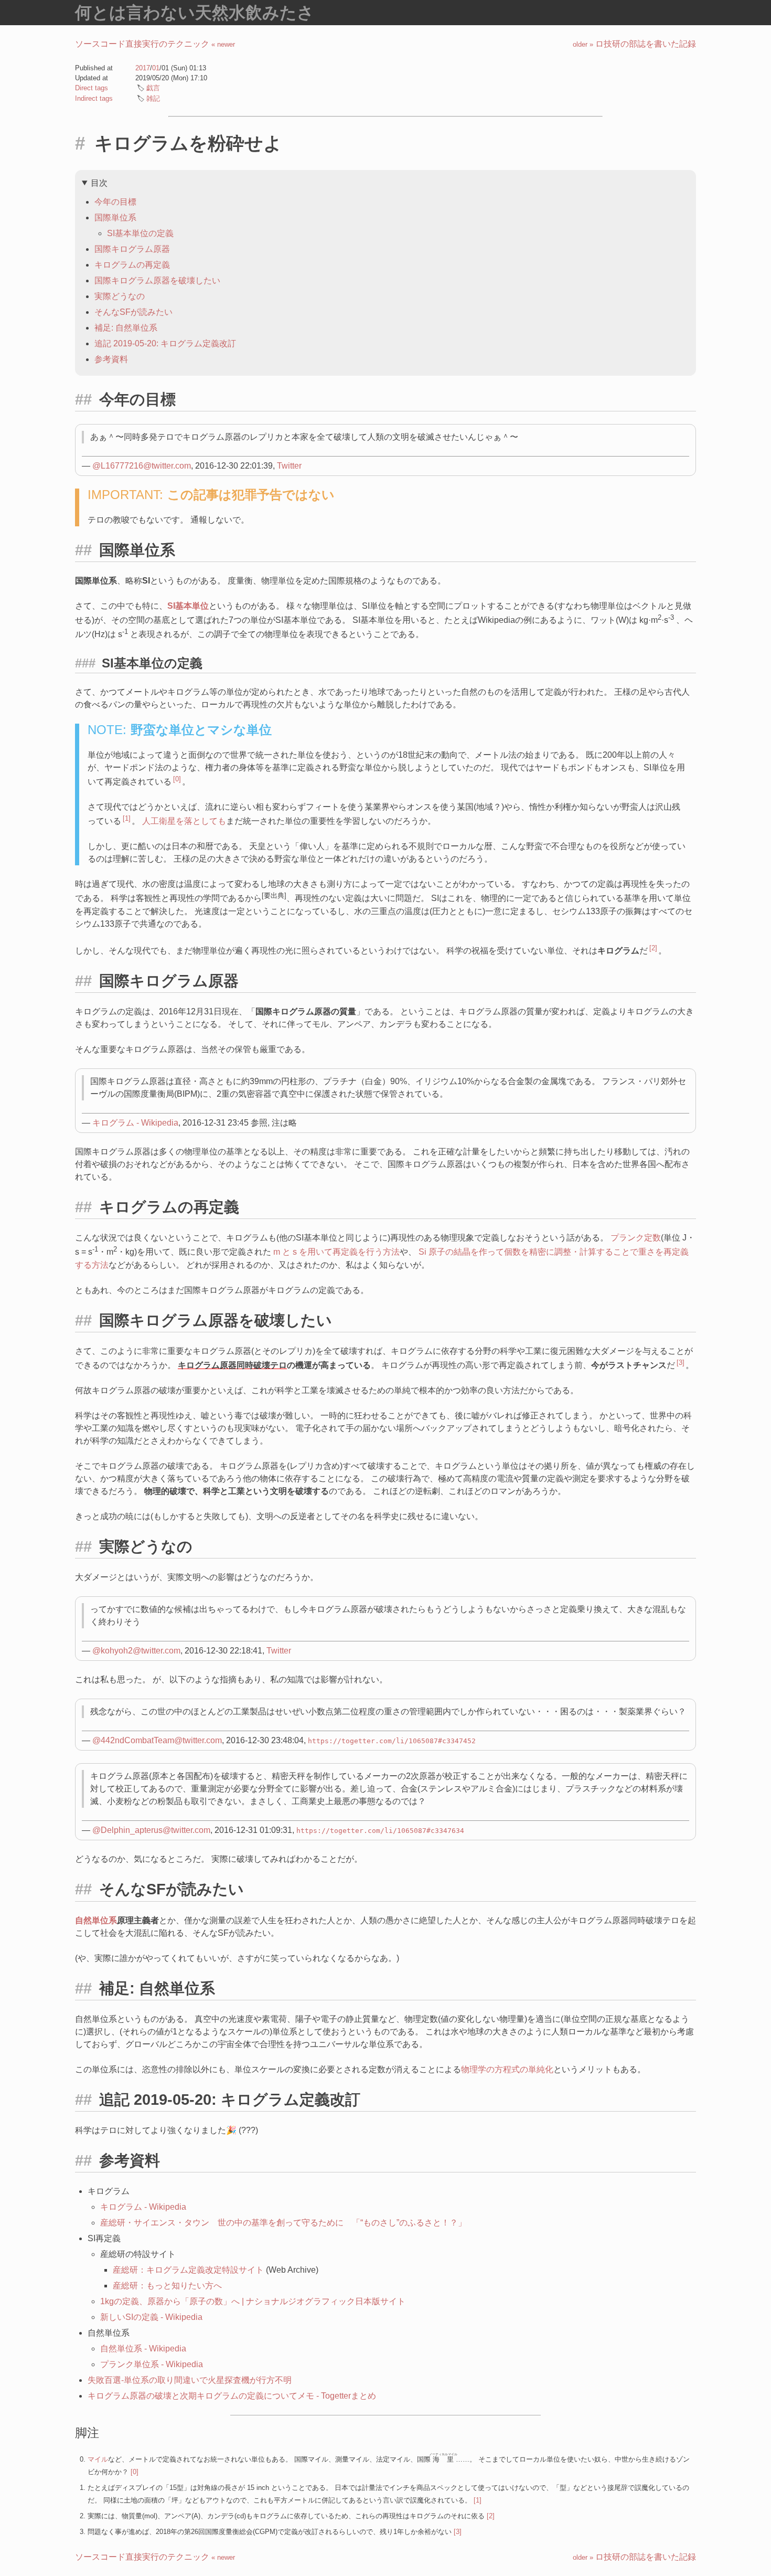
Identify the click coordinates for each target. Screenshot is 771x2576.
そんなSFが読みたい (133, 312)
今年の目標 (115, 202)
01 (156, 68)
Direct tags (92, 88)
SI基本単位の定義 (140, 233)
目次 (99, 183)
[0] (177, 779)
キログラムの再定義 (132, 265)
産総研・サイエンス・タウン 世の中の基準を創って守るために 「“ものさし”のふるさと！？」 (283, 2223)
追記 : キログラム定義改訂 (165, 343)
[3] (681, 1363)
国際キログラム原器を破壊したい (157, 280)
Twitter (289, 466)
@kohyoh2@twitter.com (136, 1651)
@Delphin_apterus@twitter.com (151, 1830)
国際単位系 (115, 218)
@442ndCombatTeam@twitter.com (157, 1740)
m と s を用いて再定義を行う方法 (336, 1252)
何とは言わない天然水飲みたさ (195, 13)
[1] (127, 818)
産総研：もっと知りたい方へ (167, 2286)
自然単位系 (96, 1920)
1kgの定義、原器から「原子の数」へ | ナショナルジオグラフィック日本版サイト (253, 2301)
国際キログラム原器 (132, 249)
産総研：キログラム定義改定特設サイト (188, 2270)
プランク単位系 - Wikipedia (152, 2364)
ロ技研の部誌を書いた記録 (634, 44)
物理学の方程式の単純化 (507, 2069)
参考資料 (111, 359)
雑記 (153, 98)
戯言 (153, 88)
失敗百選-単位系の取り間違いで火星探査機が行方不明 (190, 2380)
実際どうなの (120, 296)
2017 (143, 68)
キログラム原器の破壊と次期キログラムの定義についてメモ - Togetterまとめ (232, 2396)
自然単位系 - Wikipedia (143, 2349)
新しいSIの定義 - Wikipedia (151, 2317)
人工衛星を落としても (184, 821)
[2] (653, 948)
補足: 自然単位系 (126, 328)
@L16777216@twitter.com (142, 466)
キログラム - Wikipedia (135, 1123)
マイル (98, 2459)
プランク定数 (636, 1238)
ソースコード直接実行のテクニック (155, 44)
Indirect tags (94, 98)
